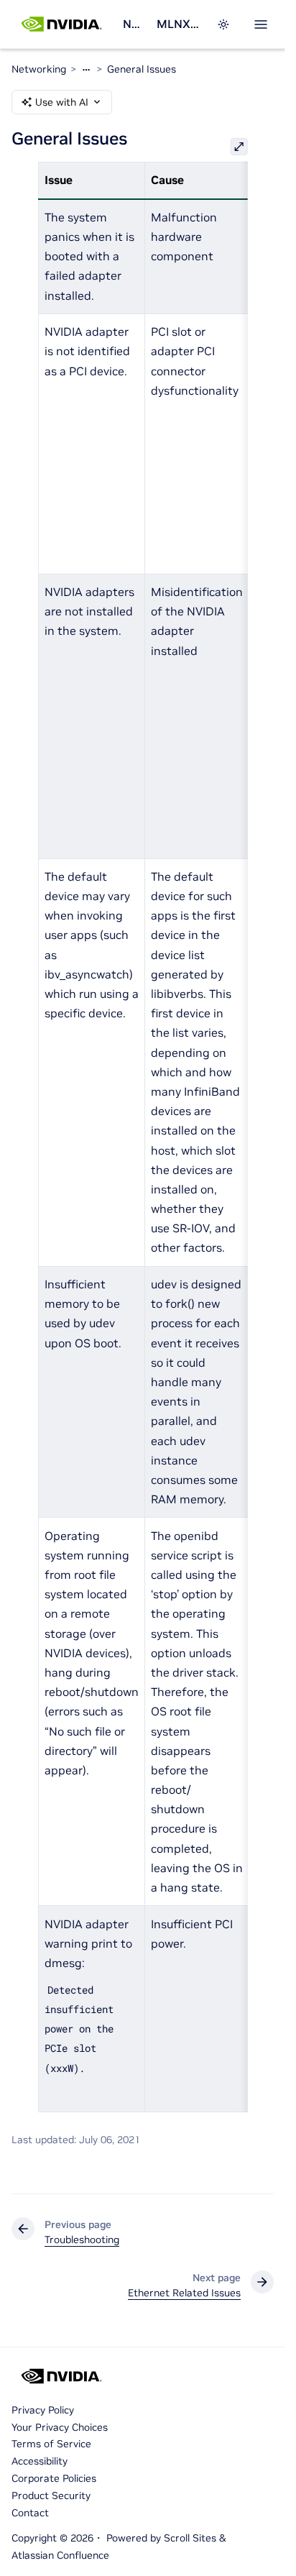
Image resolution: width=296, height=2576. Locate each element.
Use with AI (62, 102)
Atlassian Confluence (60, 2555)
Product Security (51, 2495)
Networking (134, 24)
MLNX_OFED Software (178, 24)
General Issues (142, 69)
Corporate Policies (54, 2478)
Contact (30, 2513)
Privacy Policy (43, 2410)
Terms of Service (51, 2444)
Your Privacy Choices (60, 2427)
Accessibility (40, 2461)
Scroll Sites (190, 2538)
